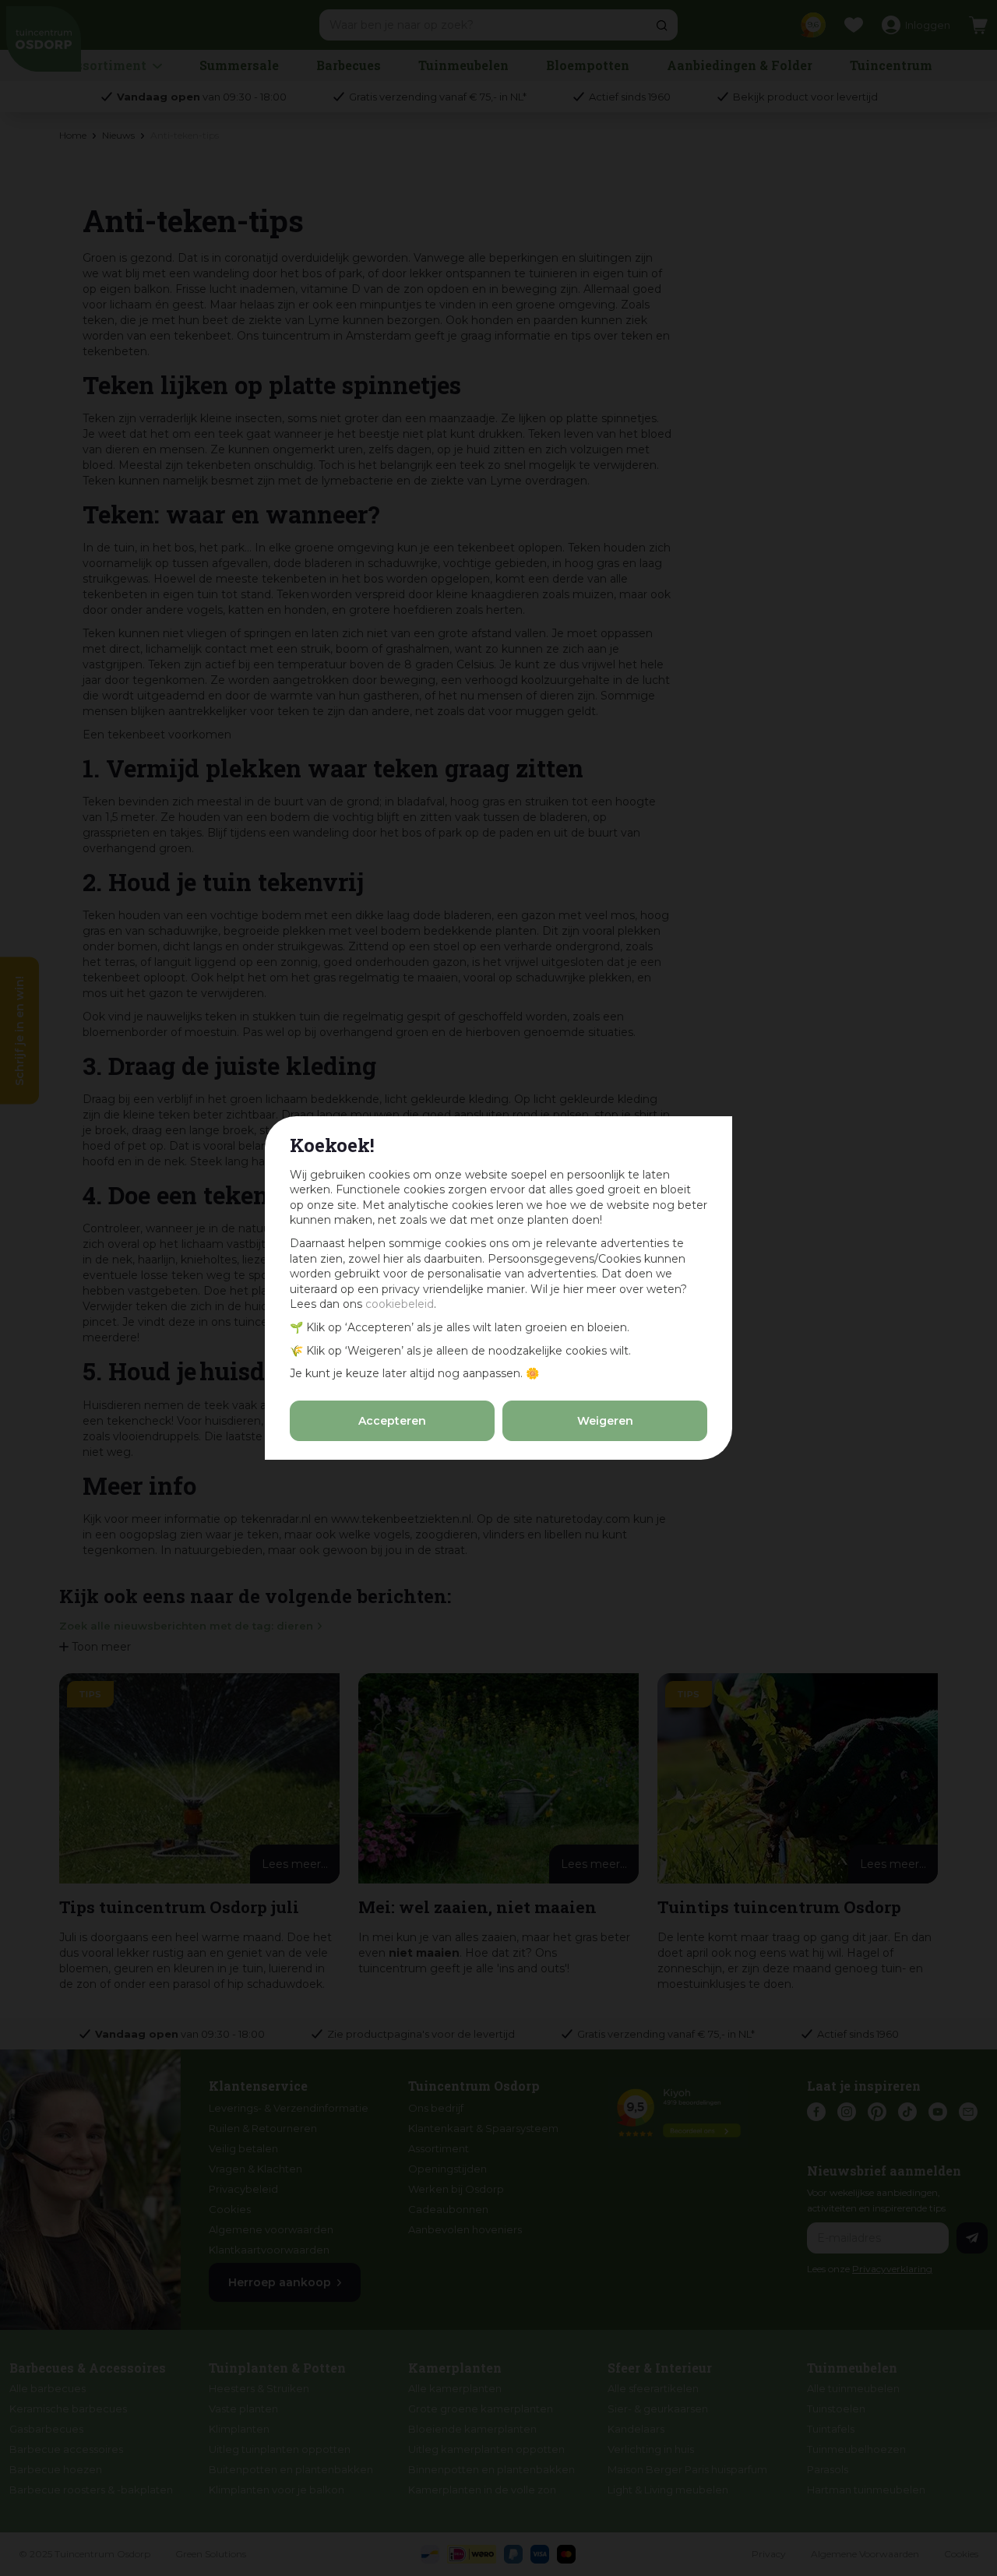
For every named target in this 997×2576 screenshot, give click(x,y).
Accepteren (392, 1421)
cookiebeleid (400, 1304)
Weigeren (605, 1421)
